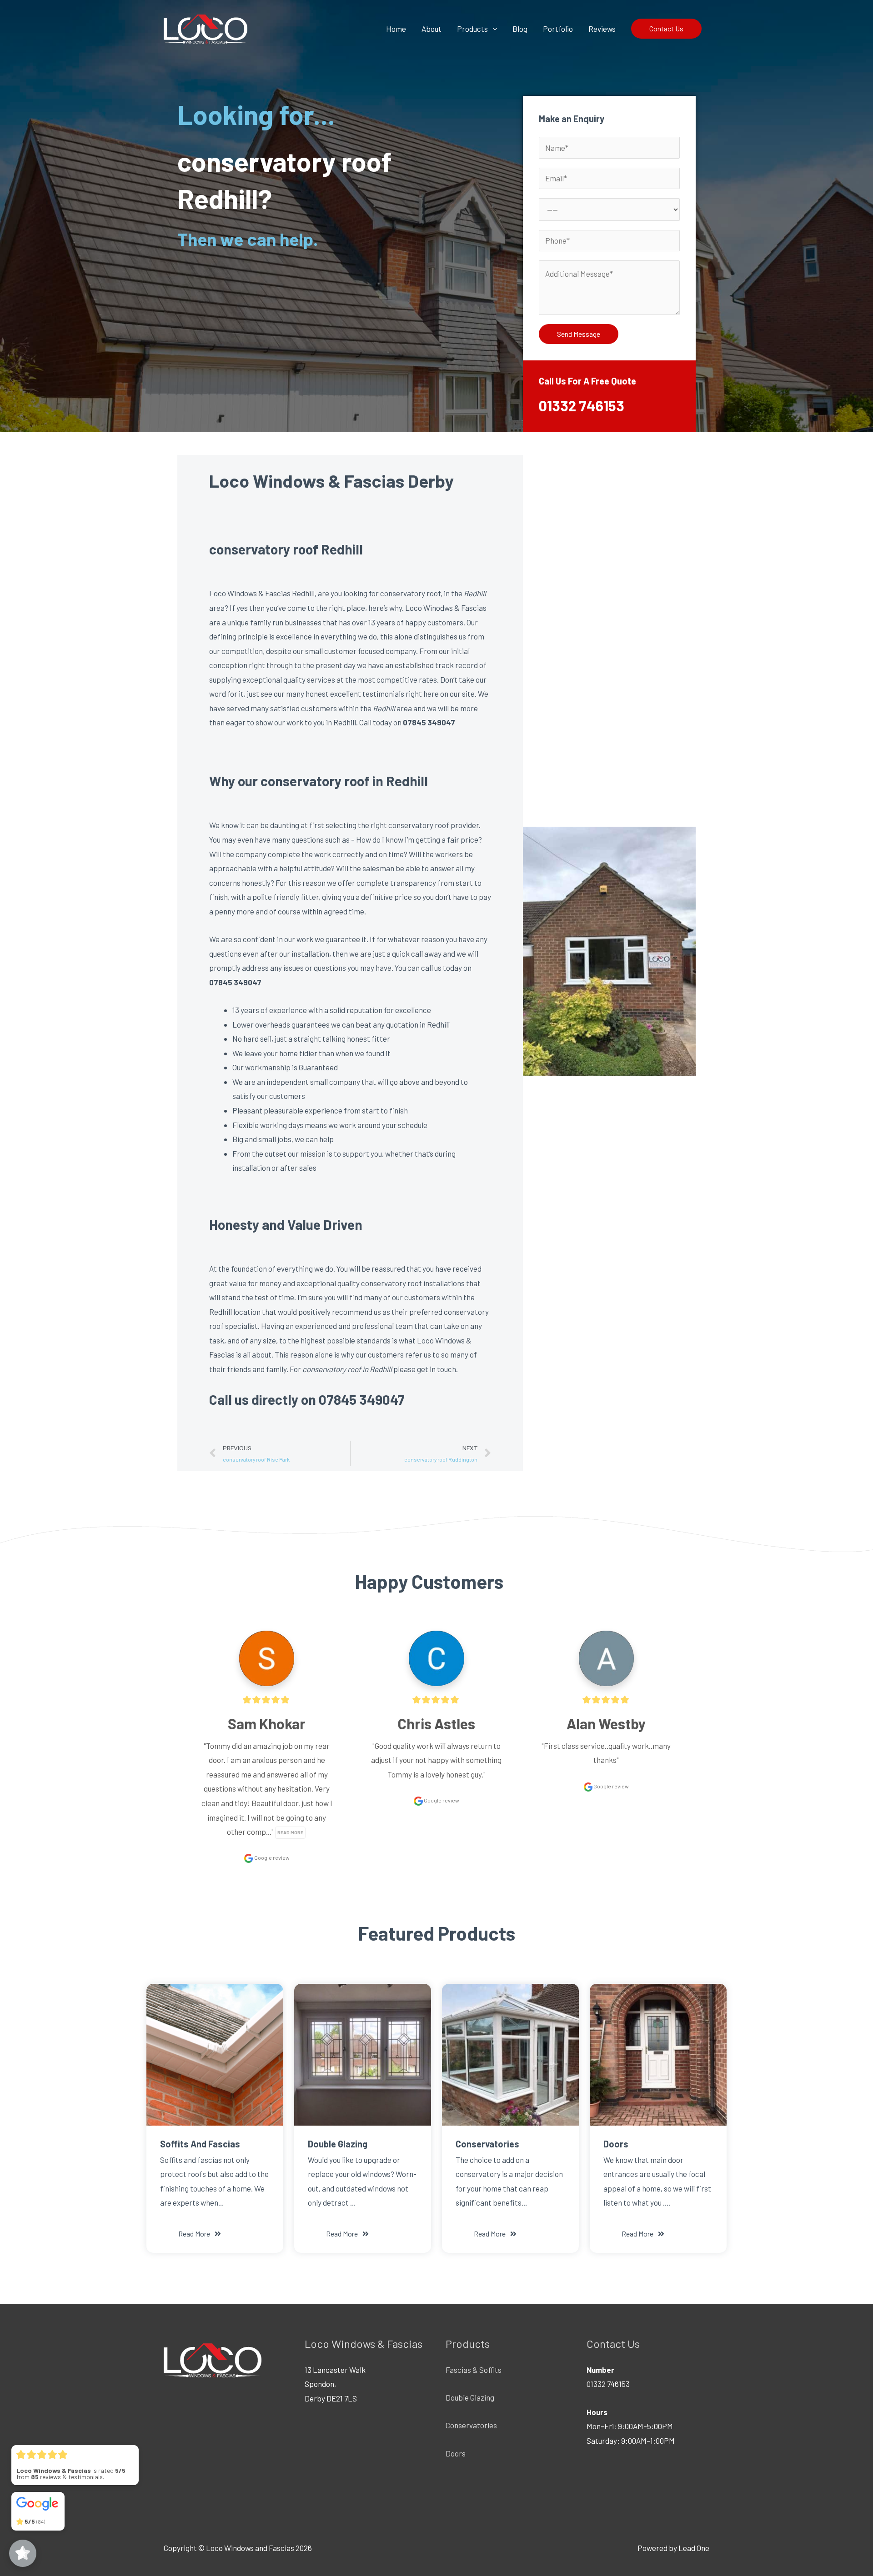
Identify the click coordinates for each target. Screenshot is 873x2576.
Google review (271, 1857)
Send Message (579, 334)
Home (396, 29)
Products (472, 29)
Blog (520, 29)
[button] (200, 2234)
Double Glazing (470, 2397)
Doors (456, 2453)
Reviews (602, 29)
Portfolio (558, 29)
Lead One (694, 2548)
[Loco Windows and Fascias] (206, 27)
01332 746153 (582, 405)
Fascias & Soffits (474, 2370)
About (431, 29)
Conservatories (471, 2425)
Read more (290, 1832)
